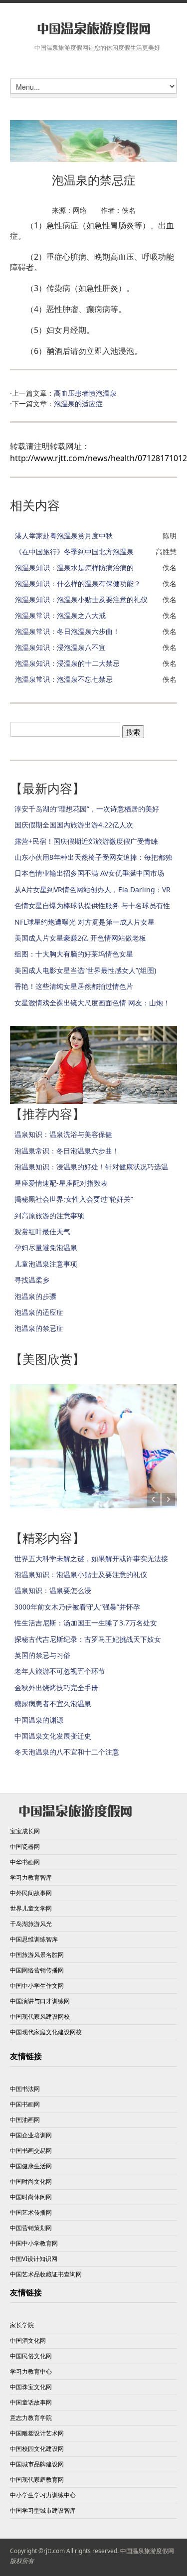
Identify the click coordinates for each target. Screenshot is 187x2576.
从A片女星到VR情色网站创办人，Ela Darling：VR (93, 889)
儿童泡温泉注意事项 (46, 1264)
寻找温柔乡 (32, 1280)
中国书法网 (25, 2089)
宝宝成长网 (25, 1831)
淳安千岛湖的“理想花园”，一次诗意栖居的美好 (87, 809)
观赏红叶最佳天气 (42, 1231)
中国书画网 (25, 2104)
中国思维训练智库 (34, 1939)
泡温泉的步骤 (35, 1296)
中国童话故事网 (31, 2402)
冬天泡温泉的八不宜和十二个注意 (67, 1752)
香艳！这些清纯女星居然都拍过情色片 (74, 986)
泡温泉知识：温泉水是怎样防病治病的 (74, 567)
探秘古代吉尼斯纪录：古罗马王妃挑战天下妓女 (88, 1639)
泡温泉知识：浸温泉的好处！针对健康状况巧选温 (91, 1167)
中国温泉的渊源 (39, 1720)
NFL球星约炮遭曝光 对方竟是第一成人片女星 (85, 922)
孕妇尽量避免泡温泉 (46, 1247)
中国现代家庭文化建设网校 (46, 2032)
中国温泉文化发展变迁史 (53, 1736)
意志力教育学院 (31, 2418)
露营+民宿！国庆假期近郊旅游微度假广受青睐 (86, 841)
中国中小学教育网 (34, 2243)
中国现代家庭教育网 (37, 2480)
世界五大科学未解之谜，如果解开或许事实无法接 (91, 1558)
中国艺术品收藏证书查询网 (46, 2274)
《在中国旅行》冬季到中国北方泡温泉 (74, 552)
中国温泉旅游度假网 (147, 2551)
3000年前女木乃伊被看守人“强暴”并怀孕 (77, 1607)
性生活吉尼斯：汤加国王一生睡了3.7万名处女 (86, 1623)
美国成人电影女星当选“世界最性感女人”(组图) (85, 970)
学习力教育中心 (31, 2371)
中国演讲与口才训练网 (40, 2001)
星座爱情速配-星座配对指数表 (61, 1183)
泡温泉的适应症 (78, 403)
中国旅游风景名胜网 (37, 1955)
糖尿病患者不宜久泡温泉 (53, 1703)
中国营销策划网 (31, 2228)
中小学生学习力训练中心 (43, 2495)
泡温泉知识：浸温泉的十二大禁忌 (67, 663)
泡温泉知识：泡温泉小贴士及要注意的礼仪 (81, 599)
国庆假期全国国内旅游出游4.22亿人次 (74, 825)
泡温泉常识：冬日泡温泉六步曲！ (67, 631)
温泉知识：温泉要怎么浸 (53, 1590)
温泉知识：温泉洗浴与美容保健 (63, 1134)
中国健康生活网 (31, 2166)
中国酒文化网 (28, 2340)
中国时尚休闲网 (31, 2197)
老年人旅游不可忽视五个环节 (60, 1671)
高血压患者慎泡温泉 (85, 393)
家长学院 (22, 2325)
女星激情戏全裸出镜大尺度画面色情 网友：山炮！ (92, 1003)
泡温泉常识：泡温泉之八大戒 (60, 615)
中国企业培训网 (31, 2135)
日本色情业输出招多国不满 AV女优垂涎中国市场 (89, 873)
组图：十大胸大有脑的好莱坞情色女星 (74, 954)
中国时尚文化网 (31, 2181)
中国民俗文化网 (31, 2356)
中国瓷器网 (25, 1847)
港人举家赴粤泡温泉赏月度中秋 (64, 536)
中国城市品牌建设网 (37, 2464)
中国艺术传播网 (31, 2212)
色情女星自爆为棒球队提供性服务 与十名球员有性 (92, 905)
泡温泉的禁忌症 (39, 1328)
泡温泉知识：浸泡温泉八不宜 (60, 647)
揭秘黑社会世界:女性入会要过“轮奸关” (74, 1199)
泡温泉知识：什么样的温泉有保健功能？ (78, 583)
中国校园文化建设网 (37, 2449)
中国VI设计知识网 (34, 2259)
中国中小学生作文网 (37, 1986)
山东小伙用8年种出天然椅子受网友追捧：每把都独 (93, 857)
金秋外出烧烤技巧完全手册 (56, 1688)
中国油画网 (25, 2120)
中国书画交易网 (31, 2151)
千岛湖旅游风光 (31, 1924)
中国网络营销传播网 (37, 1970)
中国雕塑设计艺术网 (37, 2433)
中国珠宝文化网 (31, 2387)
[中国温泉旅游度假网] (93, 29)
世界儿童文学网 (31, 1908)
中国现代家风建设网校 (40, 2016)
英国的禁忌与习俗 (42, 1655)
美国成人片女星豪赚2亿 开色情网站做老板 (80, 938)
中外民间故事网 (31, 1893)
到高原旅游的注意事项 (49, 1215)
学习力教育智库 (31, 1877)
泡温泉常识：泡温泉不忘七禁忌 (64, 679)
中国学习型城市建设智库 (43, 2510)
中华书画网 (25, 1862)
